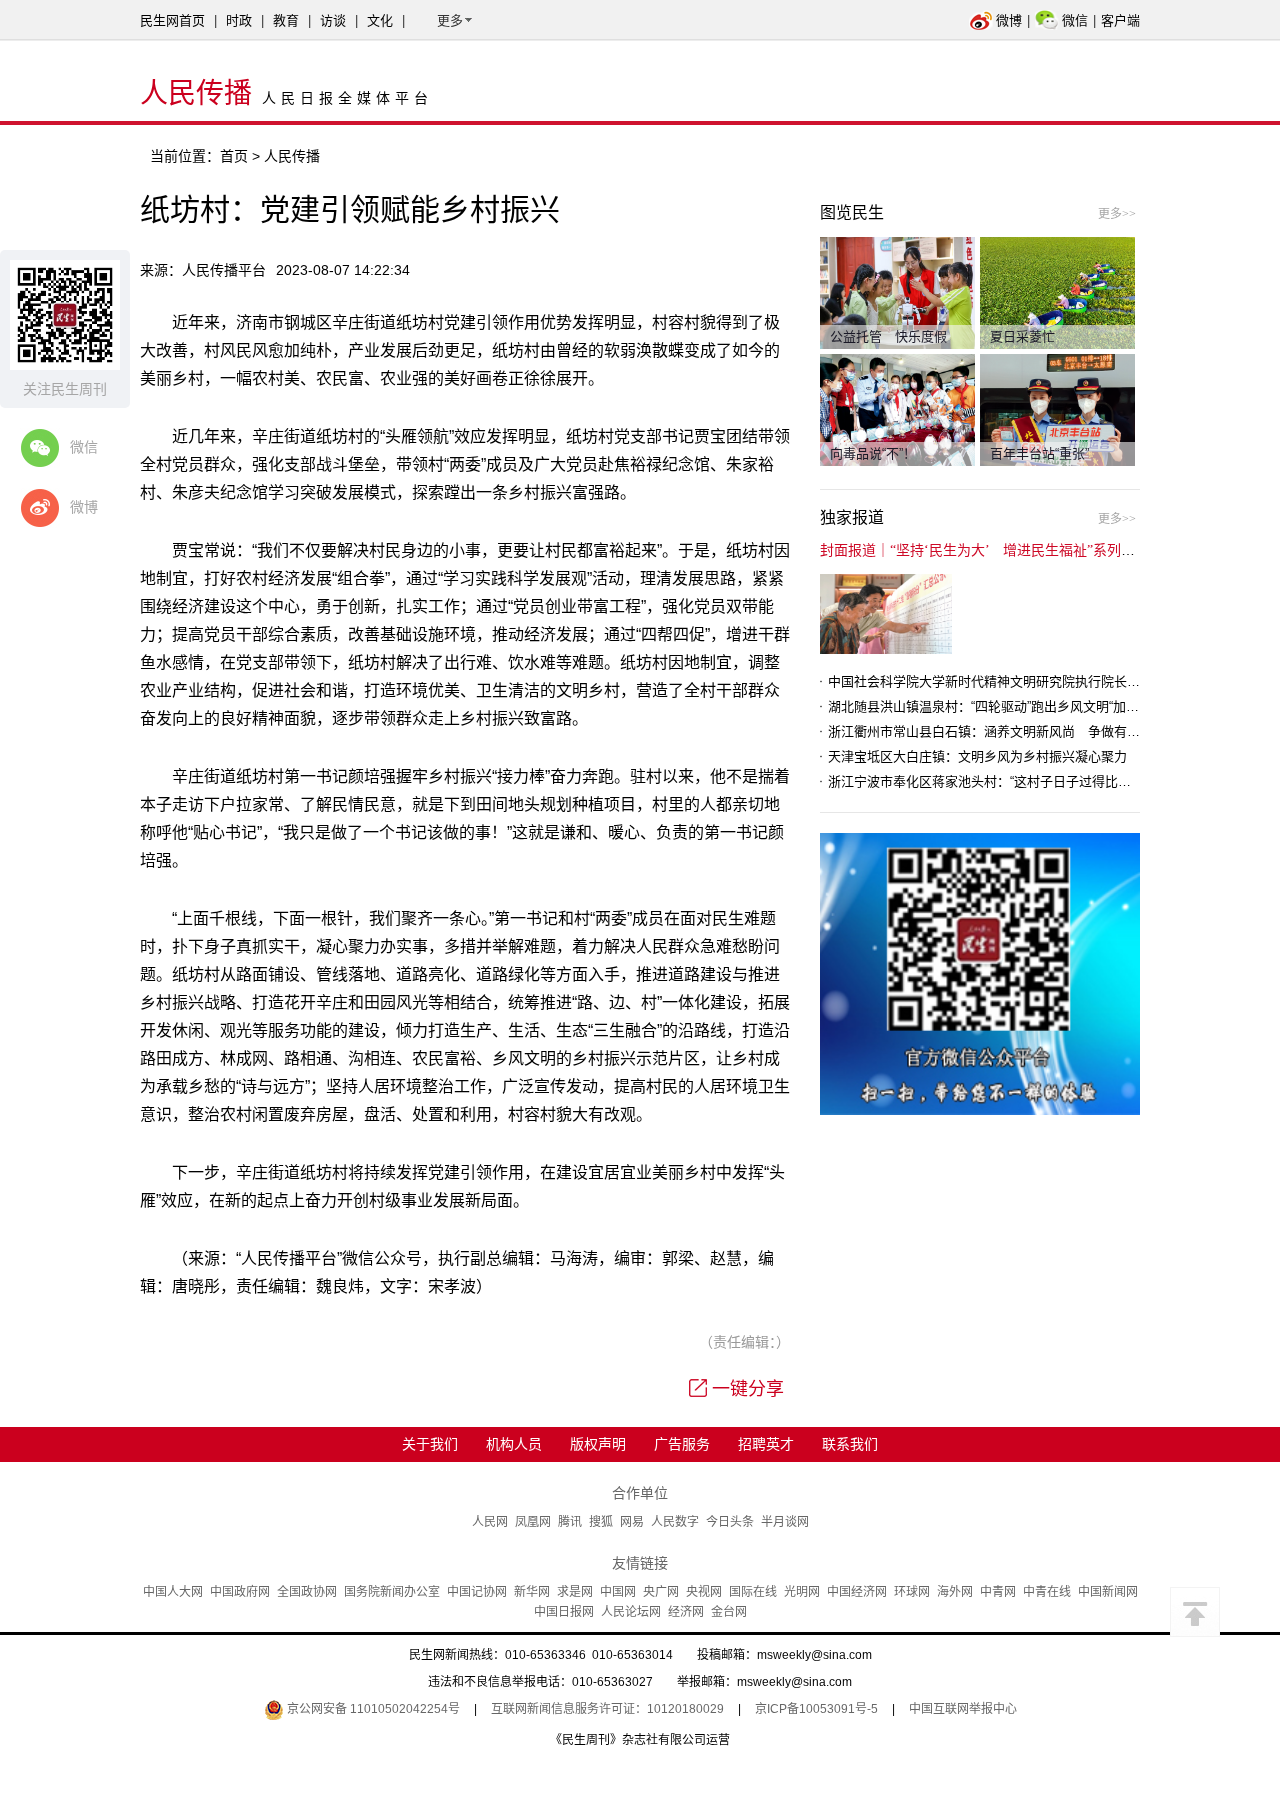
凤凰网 (533, 1522)
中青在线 (1047, 1592)
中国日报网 (564, 1612)
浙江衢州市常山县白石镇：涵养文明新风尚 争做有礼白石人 (1003, 731)
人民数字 (675, 1522)
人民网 (490, 1522)
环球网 (912, 1592)
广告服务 (682, 1444)
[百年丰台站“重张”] (1057, 409)
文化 (380, 20)
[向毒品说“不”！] (897, 409)
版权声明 (598, 1444)
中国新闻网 (1108, 1592)
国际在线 (753, 1592)
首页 (234, 156)
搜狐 (601, 1522)
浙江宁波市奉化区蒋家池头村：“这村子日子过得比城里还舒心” (1007, 781)
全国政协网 (307, 1592)
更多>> (1117, 214)
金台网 (729, 1612)
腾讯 (570, 1522)
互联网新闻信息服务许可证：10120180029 (607, 1709)
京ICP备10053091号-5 (816, 1709)
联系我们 (850, 1444)
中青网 (998, 1592)
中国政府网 (240, 1592)
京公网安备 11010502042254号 (372, 1709)
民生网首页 (172, 20)
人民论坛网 (631, 1612)
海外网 (955, 1592)
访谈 (333, 20)
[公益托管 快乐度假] (897, 292)
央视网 (704, 1592)
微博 (1009, 20)
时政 (239, 20)
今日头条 (730, 1522)
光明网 (802, 1592)
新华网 (532, 1592)
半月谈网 (785, 1522)
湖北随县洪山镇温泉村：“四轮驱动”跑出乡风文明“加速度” (992, 706)
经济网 (686, 1612)
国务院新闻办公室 (392, 1592)
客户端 (1120, 20)
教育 (286, 20)
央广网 (661, 1592)
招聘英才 (766, 1444)
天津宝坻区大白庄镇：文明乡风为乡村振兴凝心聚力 (977, 756)
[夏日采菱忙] (1057, 292)
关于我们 (430, 1444)
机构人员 (514, 1444)
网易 (632, 1522)
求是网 (575, 1592)
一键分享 (748, 1389)
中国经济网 (857, 1592)
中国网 (618, 1592)
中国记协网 (477, 1592)
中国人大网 (173, 1592)
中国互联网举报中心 (963, 1709)
